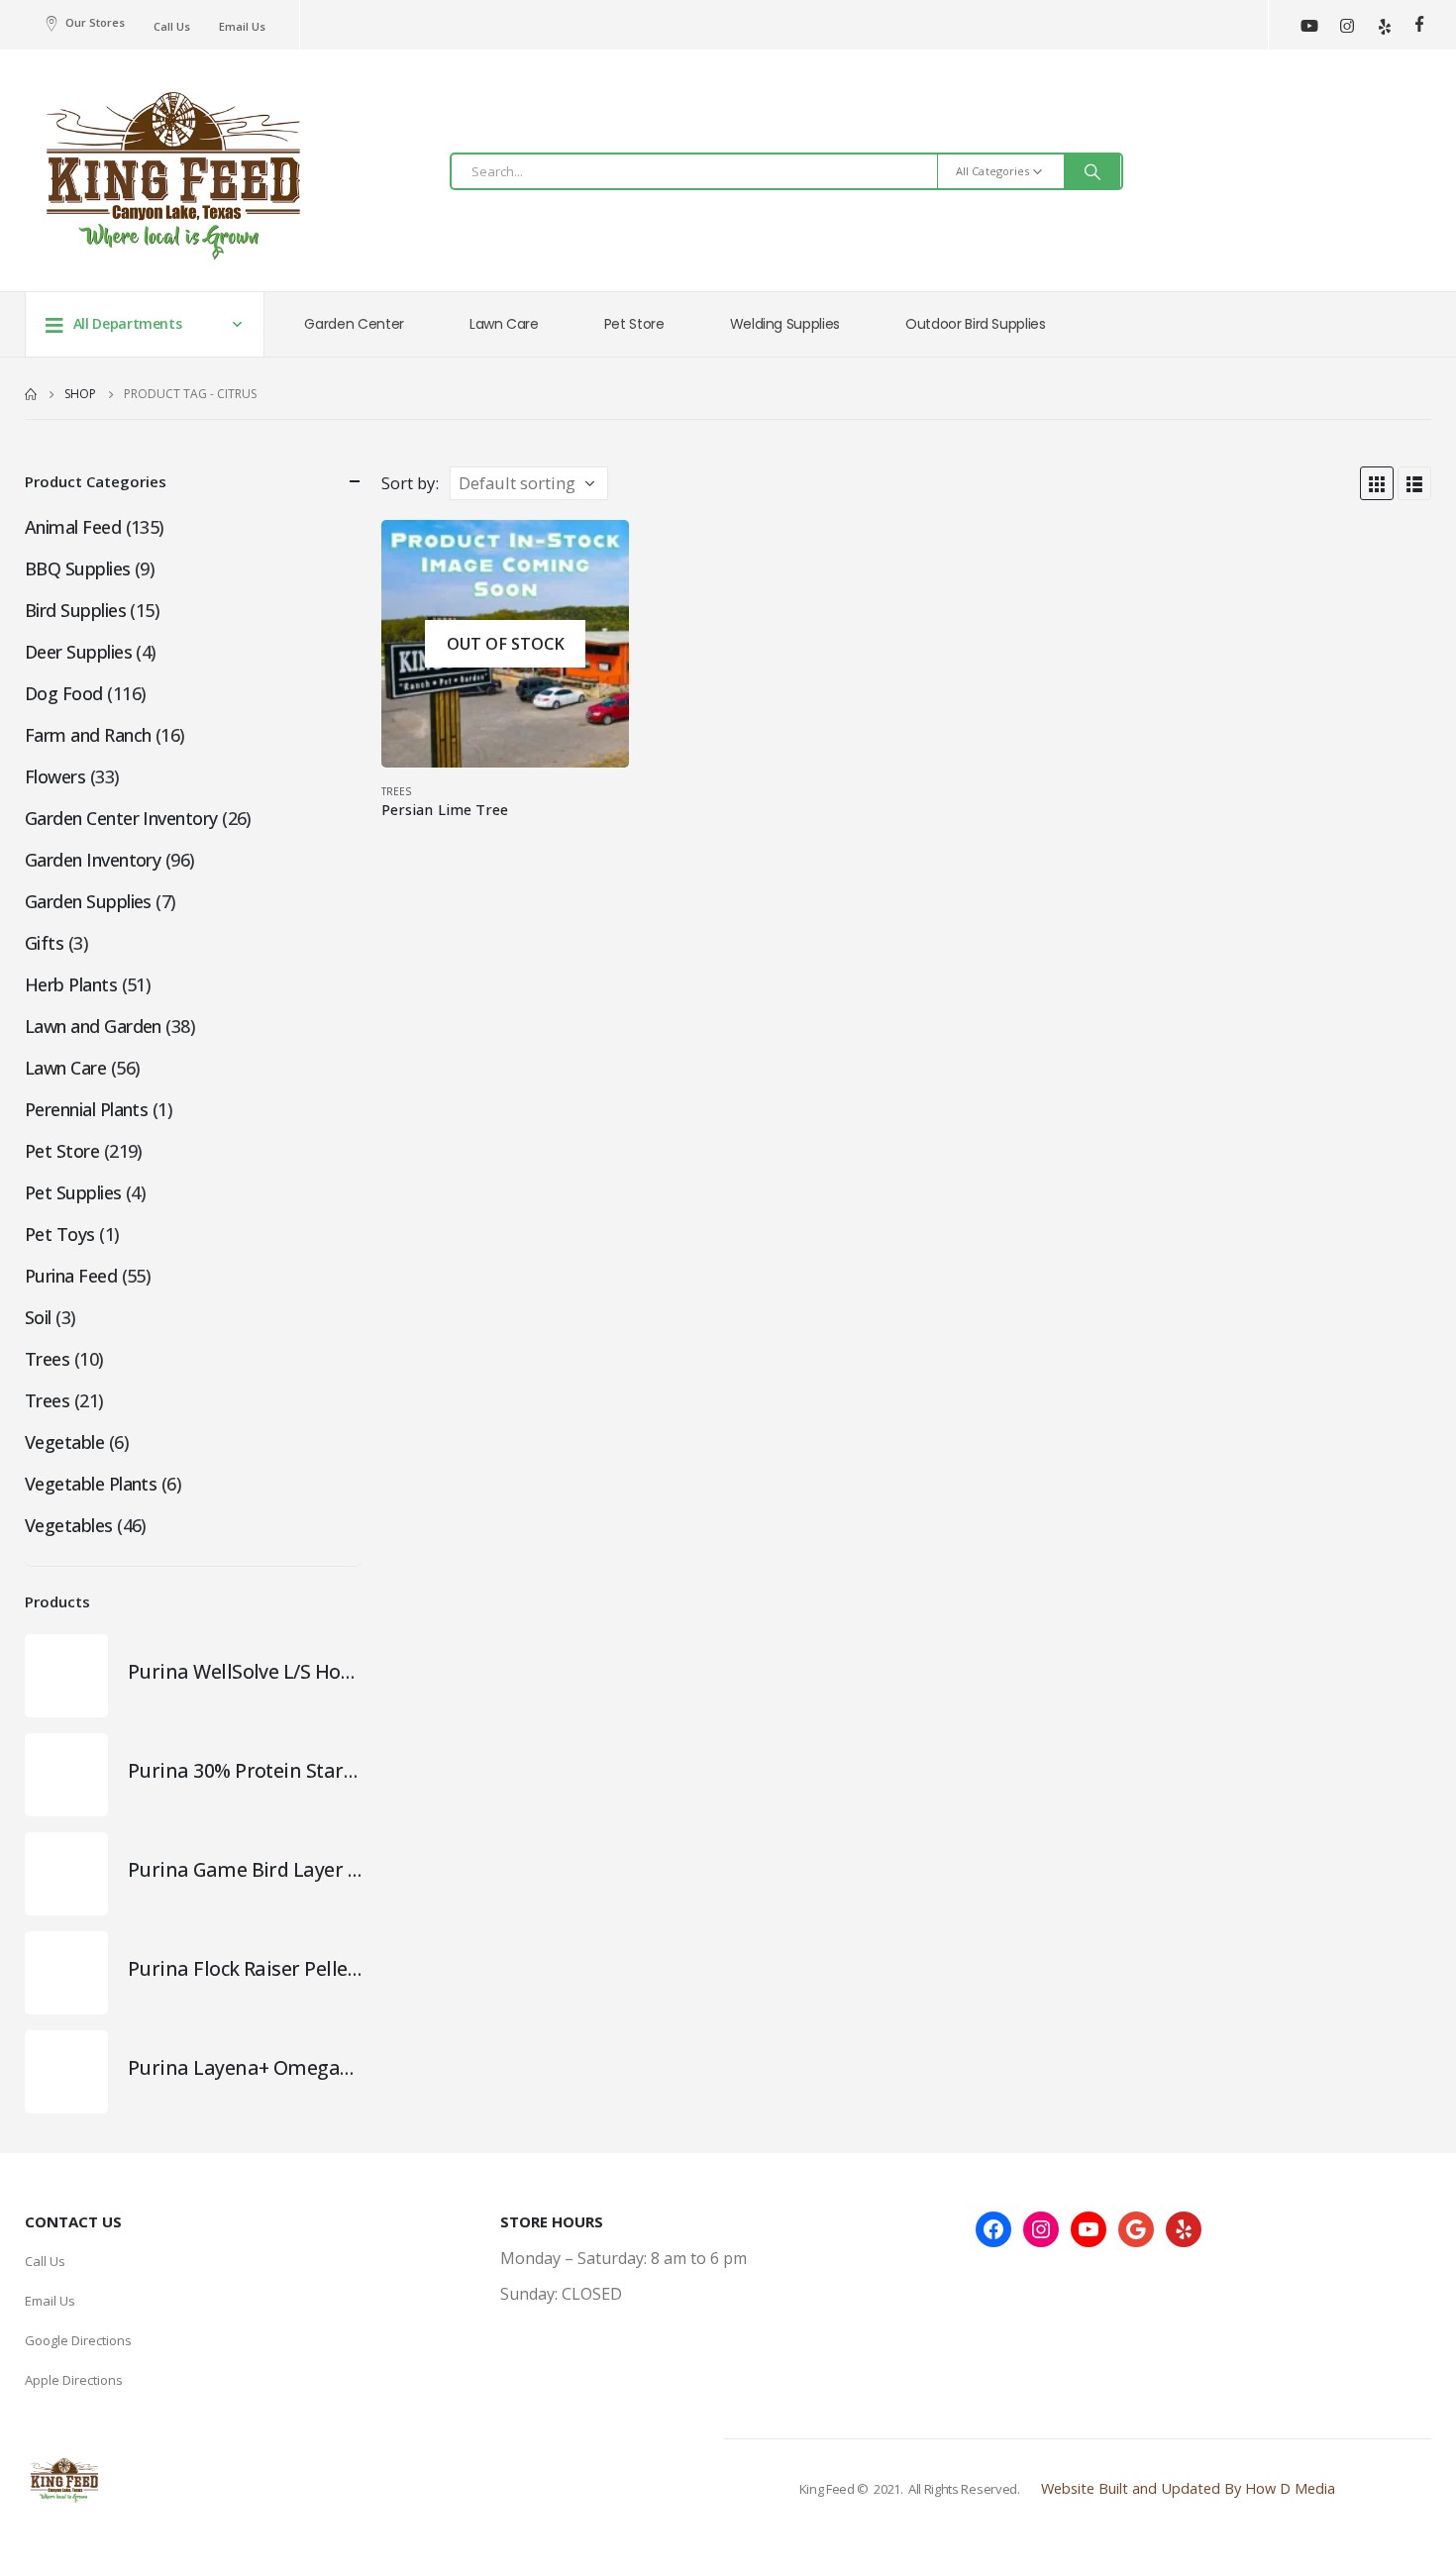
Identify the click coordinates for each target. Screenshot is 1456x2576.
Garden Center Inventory (121, 818)
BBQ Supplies (78, 568)
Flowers (55, 776)
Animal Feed (73, 527)
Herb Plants (71, 984)
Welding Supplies (785, 324)
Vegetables (69, 1525)
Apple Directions (74, 2380)
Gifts (44, 943)
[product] (66, 1676)
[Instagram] (1347, 25)
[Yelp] (1384, 25)
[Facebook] (1419, 24)
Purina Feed (71, 1276)
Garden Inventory (93, 860)
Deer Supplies (78, 652)
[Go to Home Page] (31, 394)
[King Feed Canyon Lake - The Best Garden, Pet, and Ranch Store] (173, 176)
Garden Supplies (88, 901)
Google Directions (78, 2340)
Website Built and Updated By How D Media (1188, 2488)
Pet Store (634, 324)
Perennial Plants (86, 1109)
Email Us (242, 26)
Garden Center (354, 324)
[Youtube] (1309, 25)
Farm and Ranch (88, 735)
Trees (396, 791)
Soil (38, 1317)
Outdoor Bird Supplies (976, 324)
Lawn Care (504, 324)
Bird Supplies (75, 610)
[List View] (1414, 483)
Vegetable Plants (91, 1484)
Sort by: (410, 483)
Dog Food (64, 693)
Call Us (172, 26)
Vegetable (64, 1442)
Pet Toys (60, 1234)
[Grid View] (1377, 483)
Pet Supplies (73, 1192)
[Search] (1092, 171)
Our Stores (95, 22)
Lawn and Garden (93, 1026)
